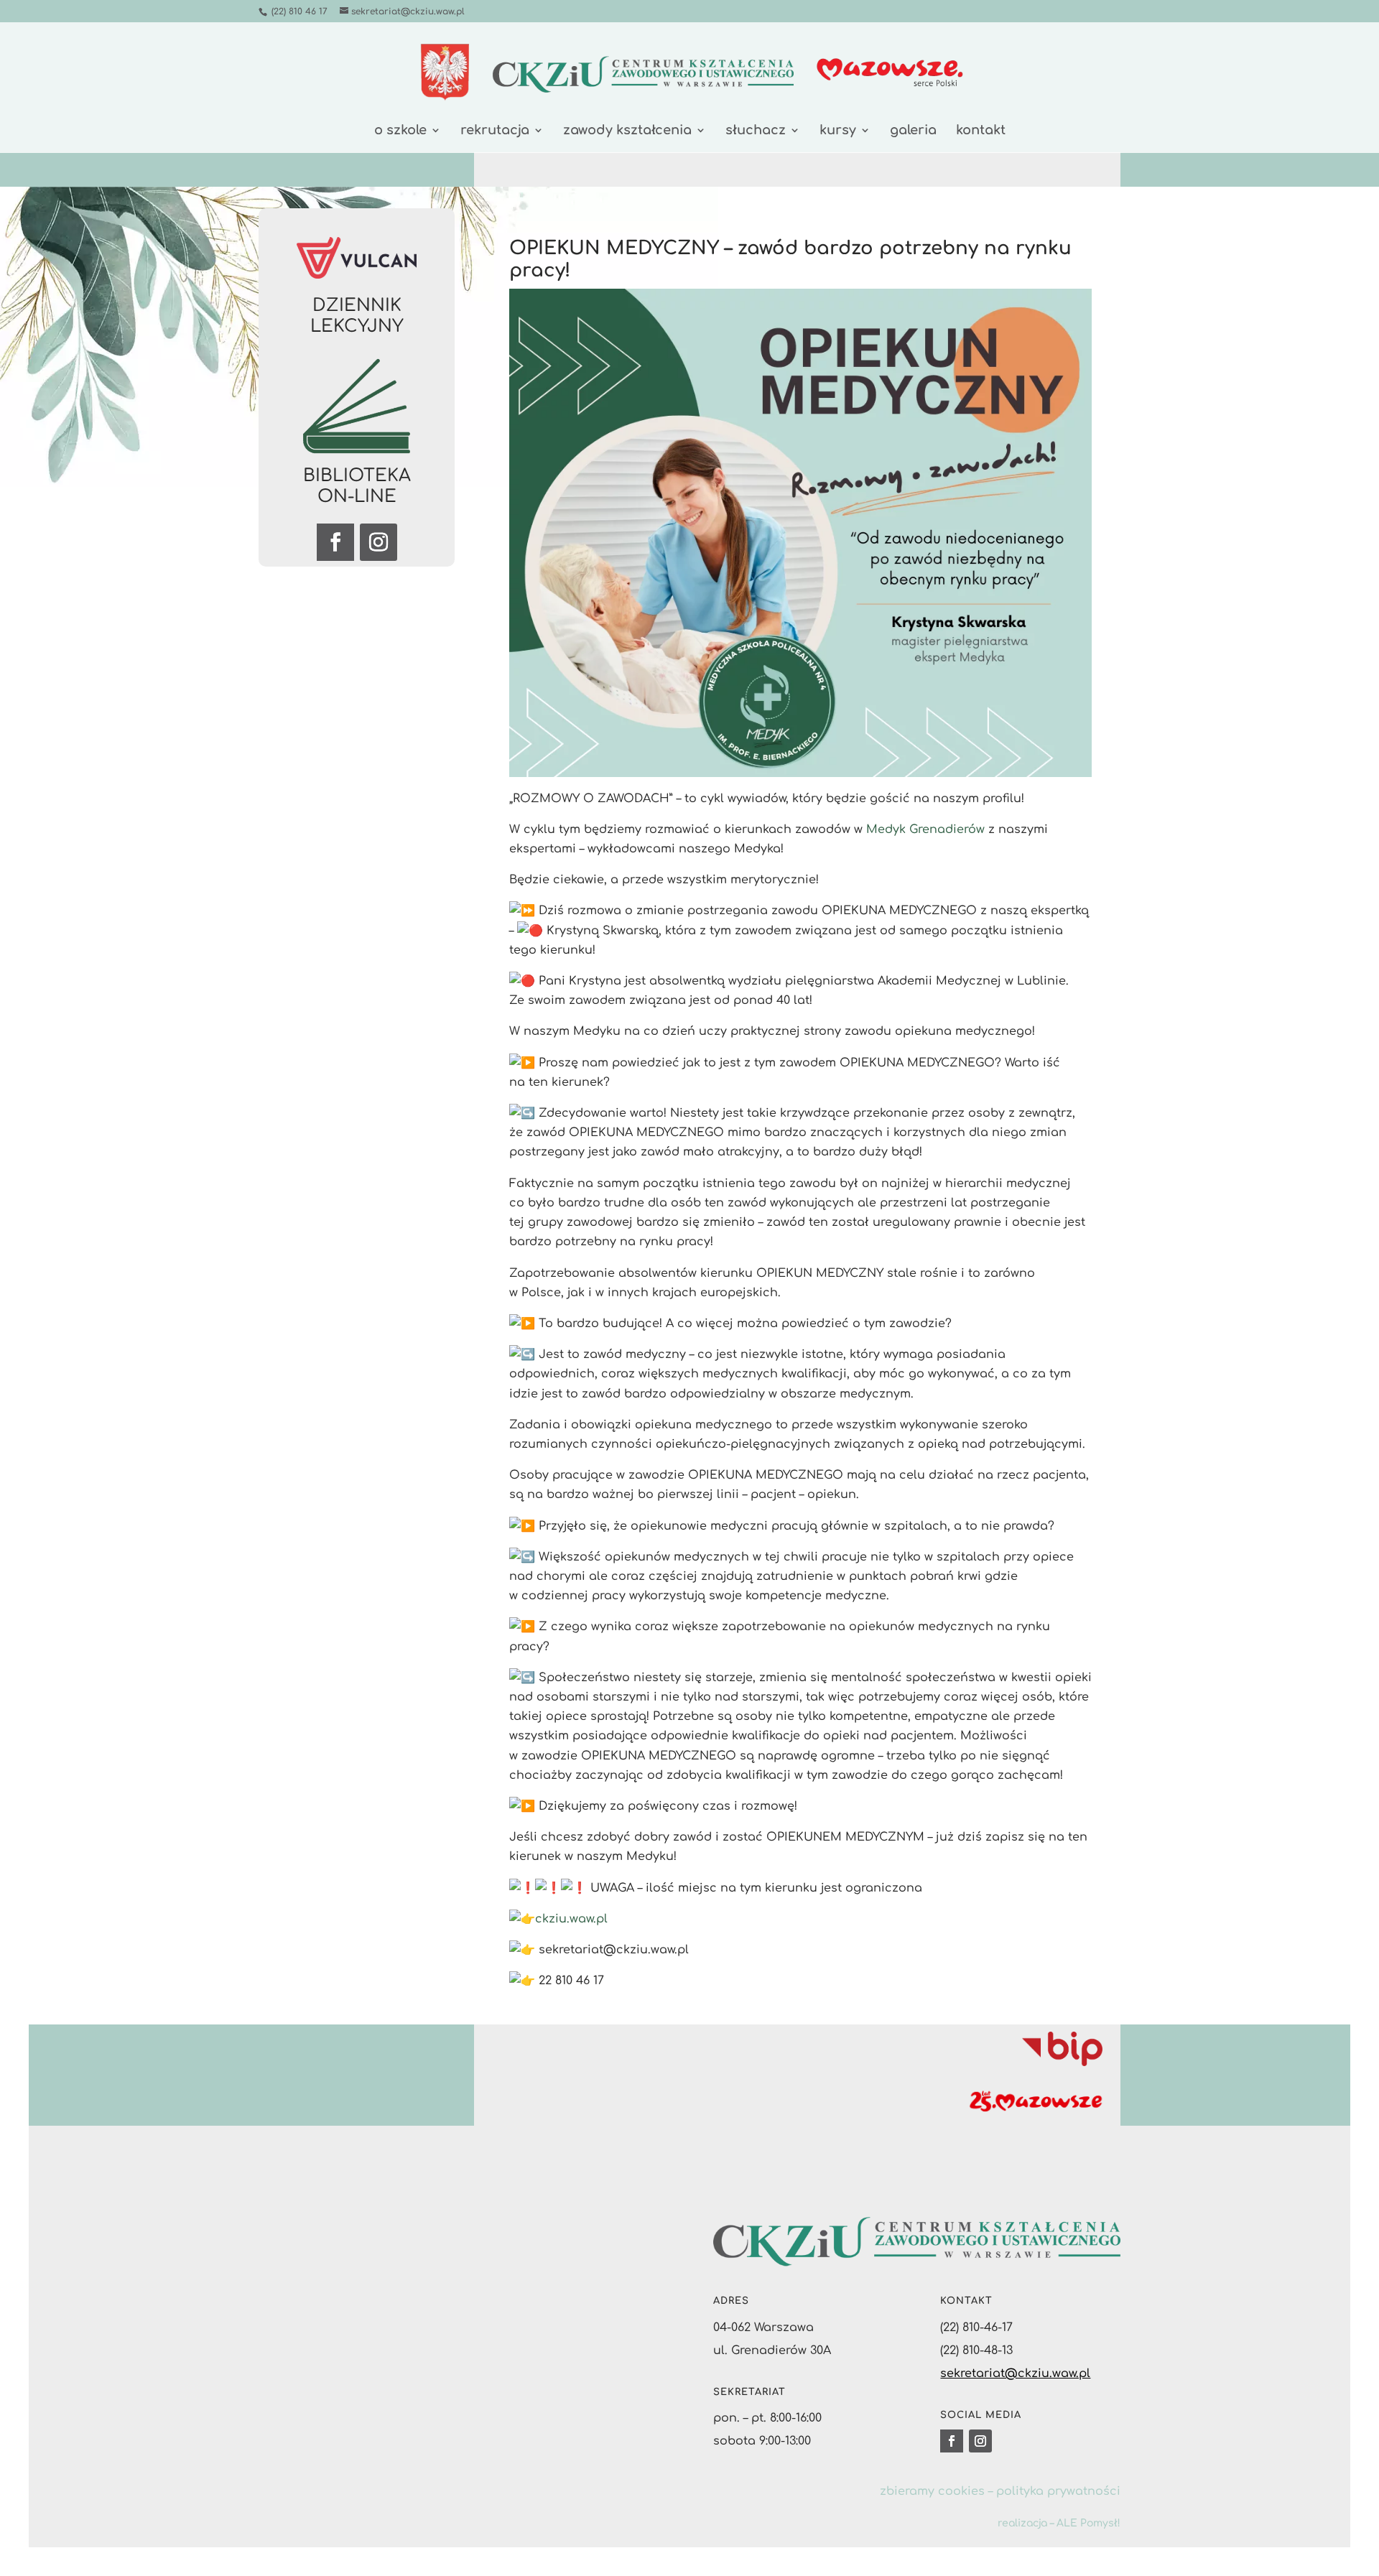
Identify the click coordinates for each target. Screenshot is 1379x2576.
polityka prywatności (1058, 2491)
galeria (913, 131)
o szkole (400, 131)
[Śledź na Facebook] (335, 542)
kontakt (981, 131)
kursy (838, 131)
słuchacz (756, 131)
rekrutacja (495, 131)
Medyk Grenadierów (925, 829)
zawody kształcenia (627, 131)
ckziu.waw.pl (571, 1919)
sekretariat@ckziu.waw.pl (1015, 2373)
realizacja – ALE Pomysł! (1059, 2523)
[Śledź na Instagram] (379, 542)
